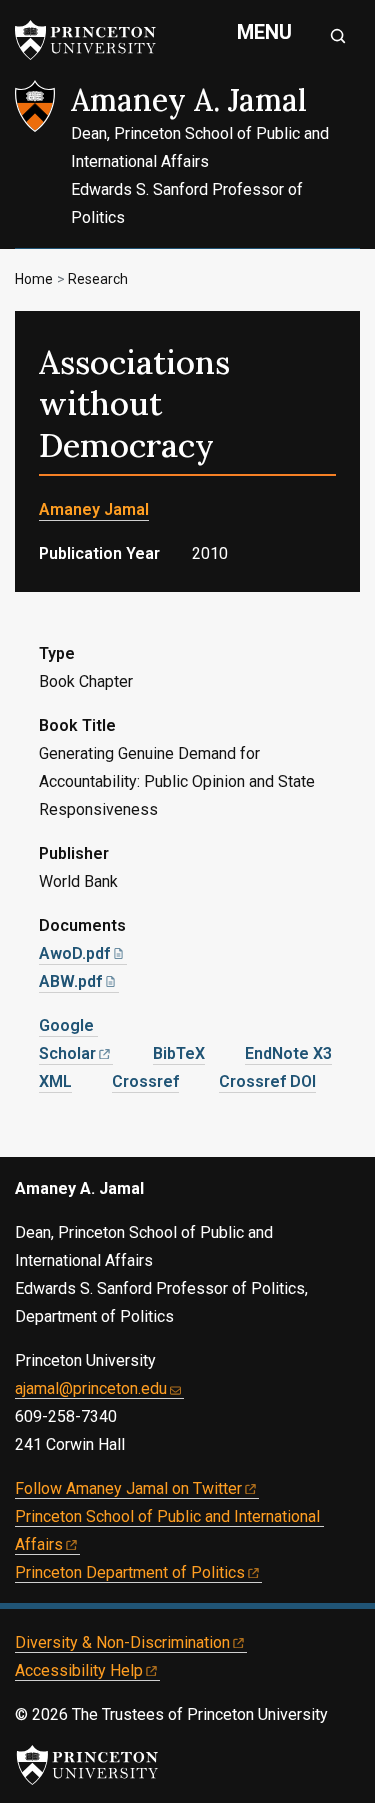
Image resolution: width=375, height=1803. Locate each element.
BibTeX (179, 1053)
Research (98, 279)
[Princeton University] (95, 40)
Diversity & (122, 1642)
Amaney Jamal (94, 509)
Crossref (145, 1081)
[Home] (43, 164)
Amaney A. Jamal (189, 100)
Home (34, 279)
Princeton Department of (130, 1572)
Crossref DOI (267, 1081)
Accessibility (79, 1670)
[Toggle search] (338, 36)
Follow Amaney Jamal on (128, 1488)
